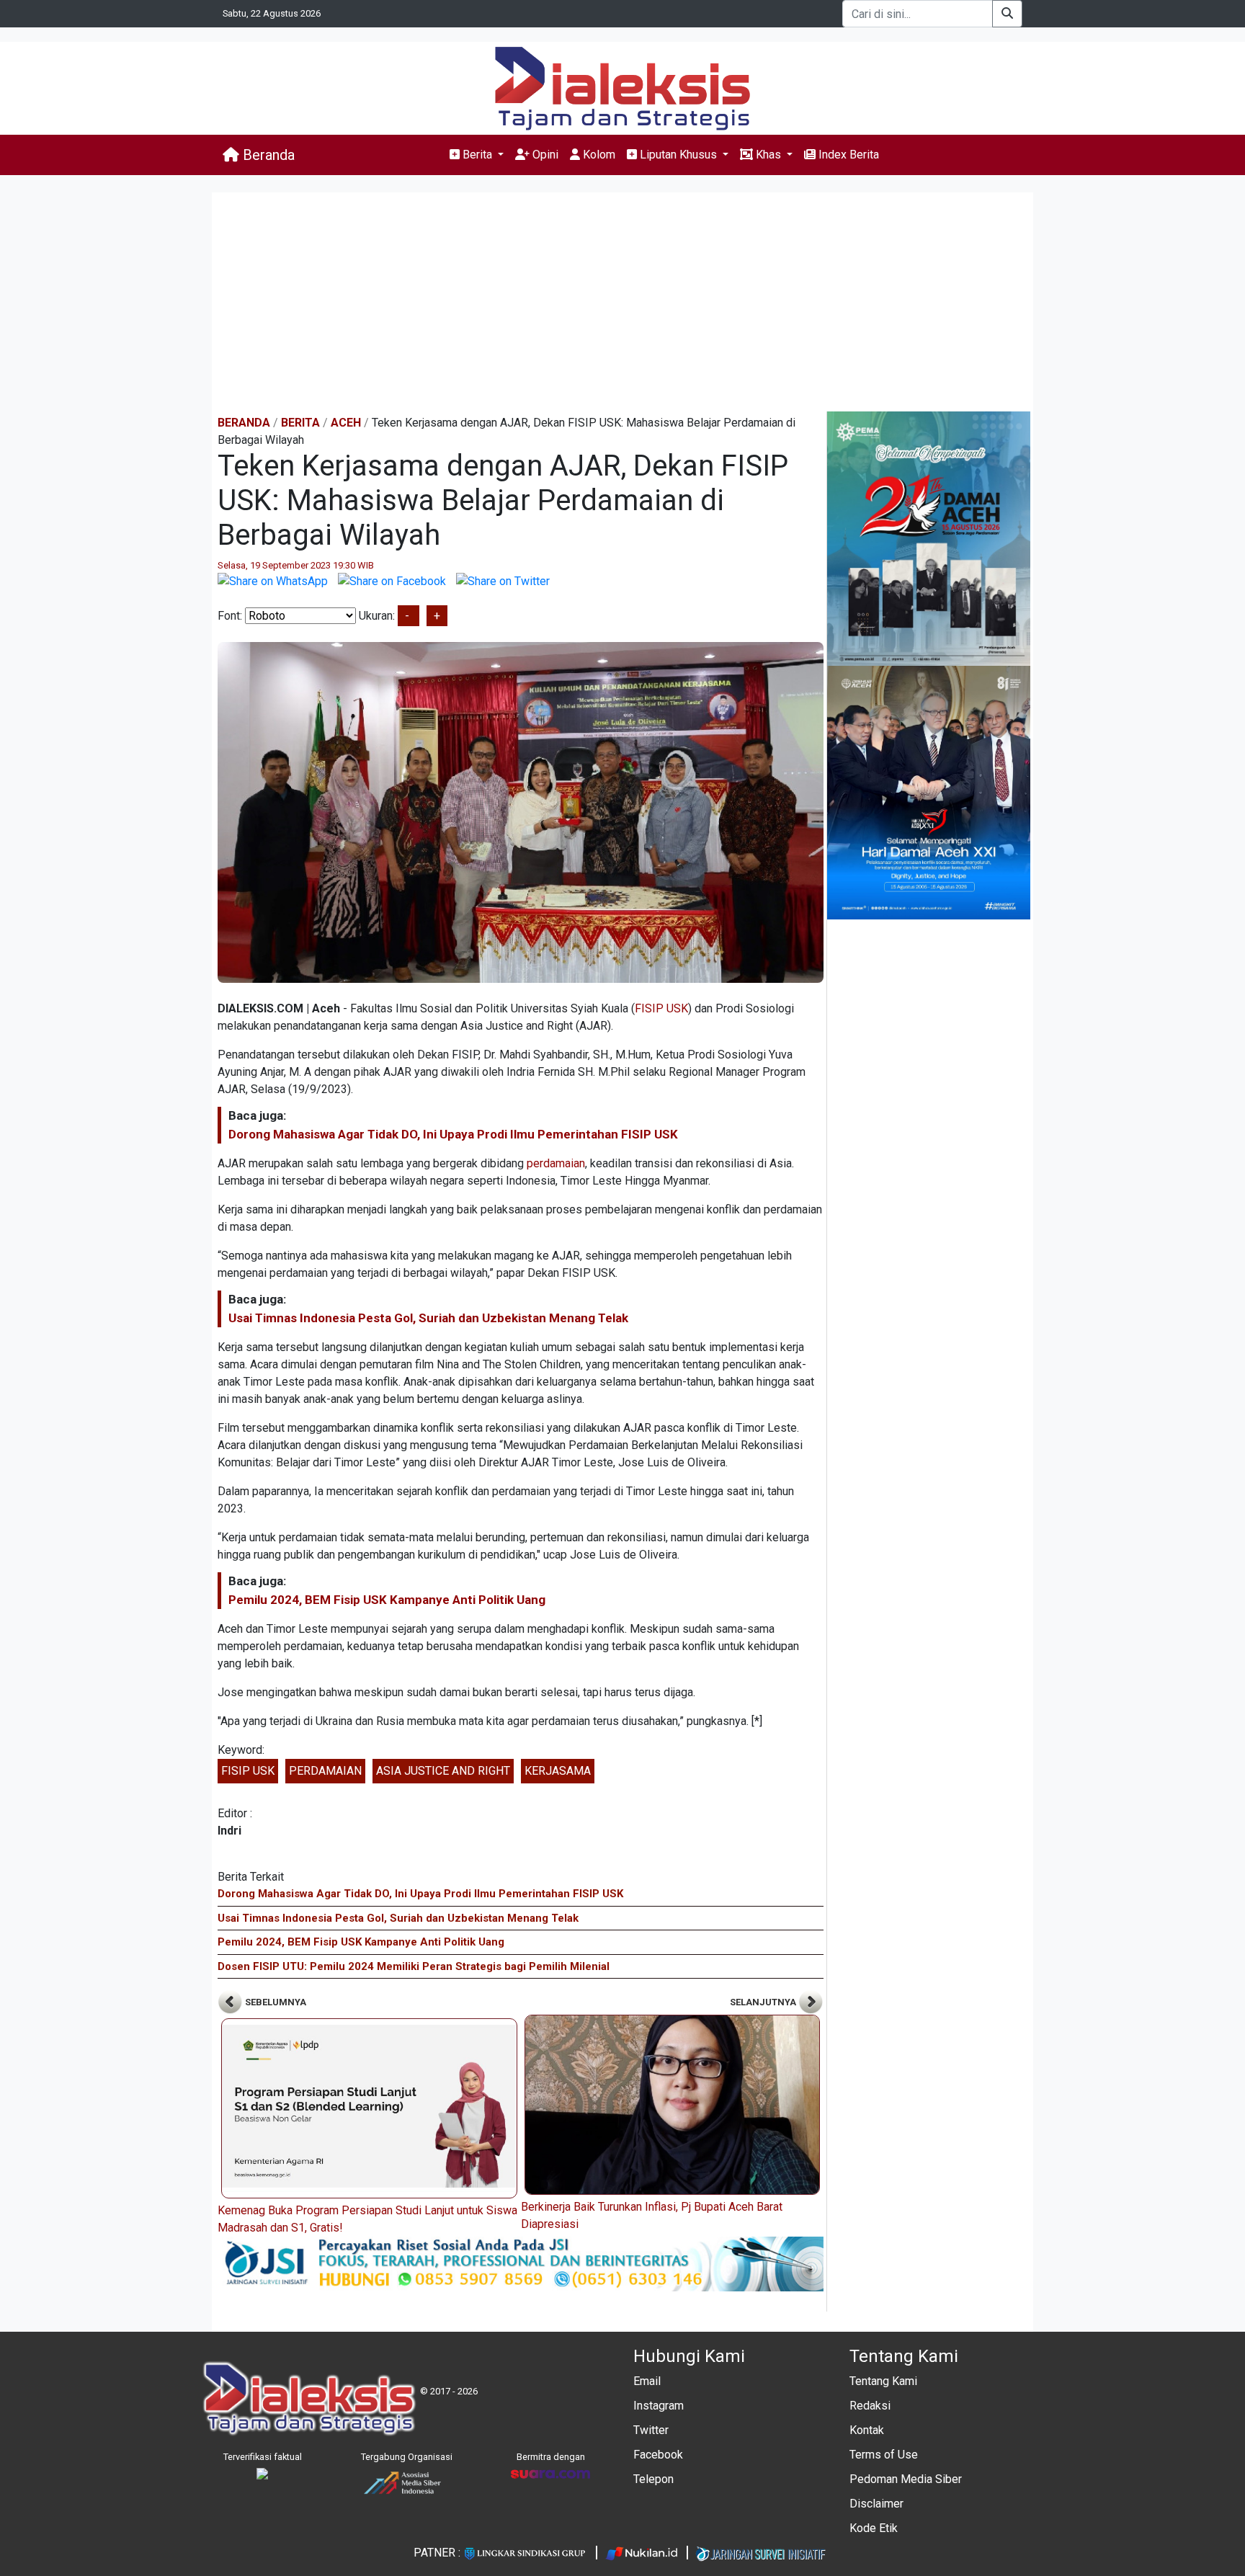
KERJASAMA (558, 1771)
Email (647, 2381)
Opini (544, 155)
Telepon (653, 2479)
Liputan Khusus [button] (678, 155)
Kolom (598, 155)
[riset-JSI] (521, 2263)
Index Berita (847, 155)
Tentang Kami (883, 2381)
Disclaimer (876, 2504)
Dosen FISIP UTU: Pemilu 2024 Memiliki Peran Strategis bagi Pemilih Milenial (414, 1966)
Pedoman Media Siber (906, 2479)
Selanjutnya (764, 2002)
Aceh (346, 423)
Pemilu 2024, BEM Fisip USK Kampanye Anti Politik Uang (387, 1600)
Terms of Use (884, 2455)
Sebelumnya (275, 2002)
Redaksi (870, 2406)
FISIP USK (661, 1008)
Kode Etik (874, 2528)
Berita (300, 423)
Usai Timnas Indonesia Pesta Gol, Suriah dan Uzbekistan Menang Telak (428, 1318)
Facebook (658, 2455)
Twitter (651, 2430)
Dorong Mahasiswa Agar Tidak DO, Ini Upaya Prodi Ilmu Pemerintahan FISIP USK (453, 1134)
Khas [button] (768, 155)
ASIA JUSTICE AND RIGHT (443, 1771)
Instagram (659, 2406)
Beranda (267, 155)
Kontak (867, 2430)
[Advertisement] (622, 303)
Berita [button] (477, 155)
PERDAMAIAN (325, 1771)
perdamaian (556, 1163)
